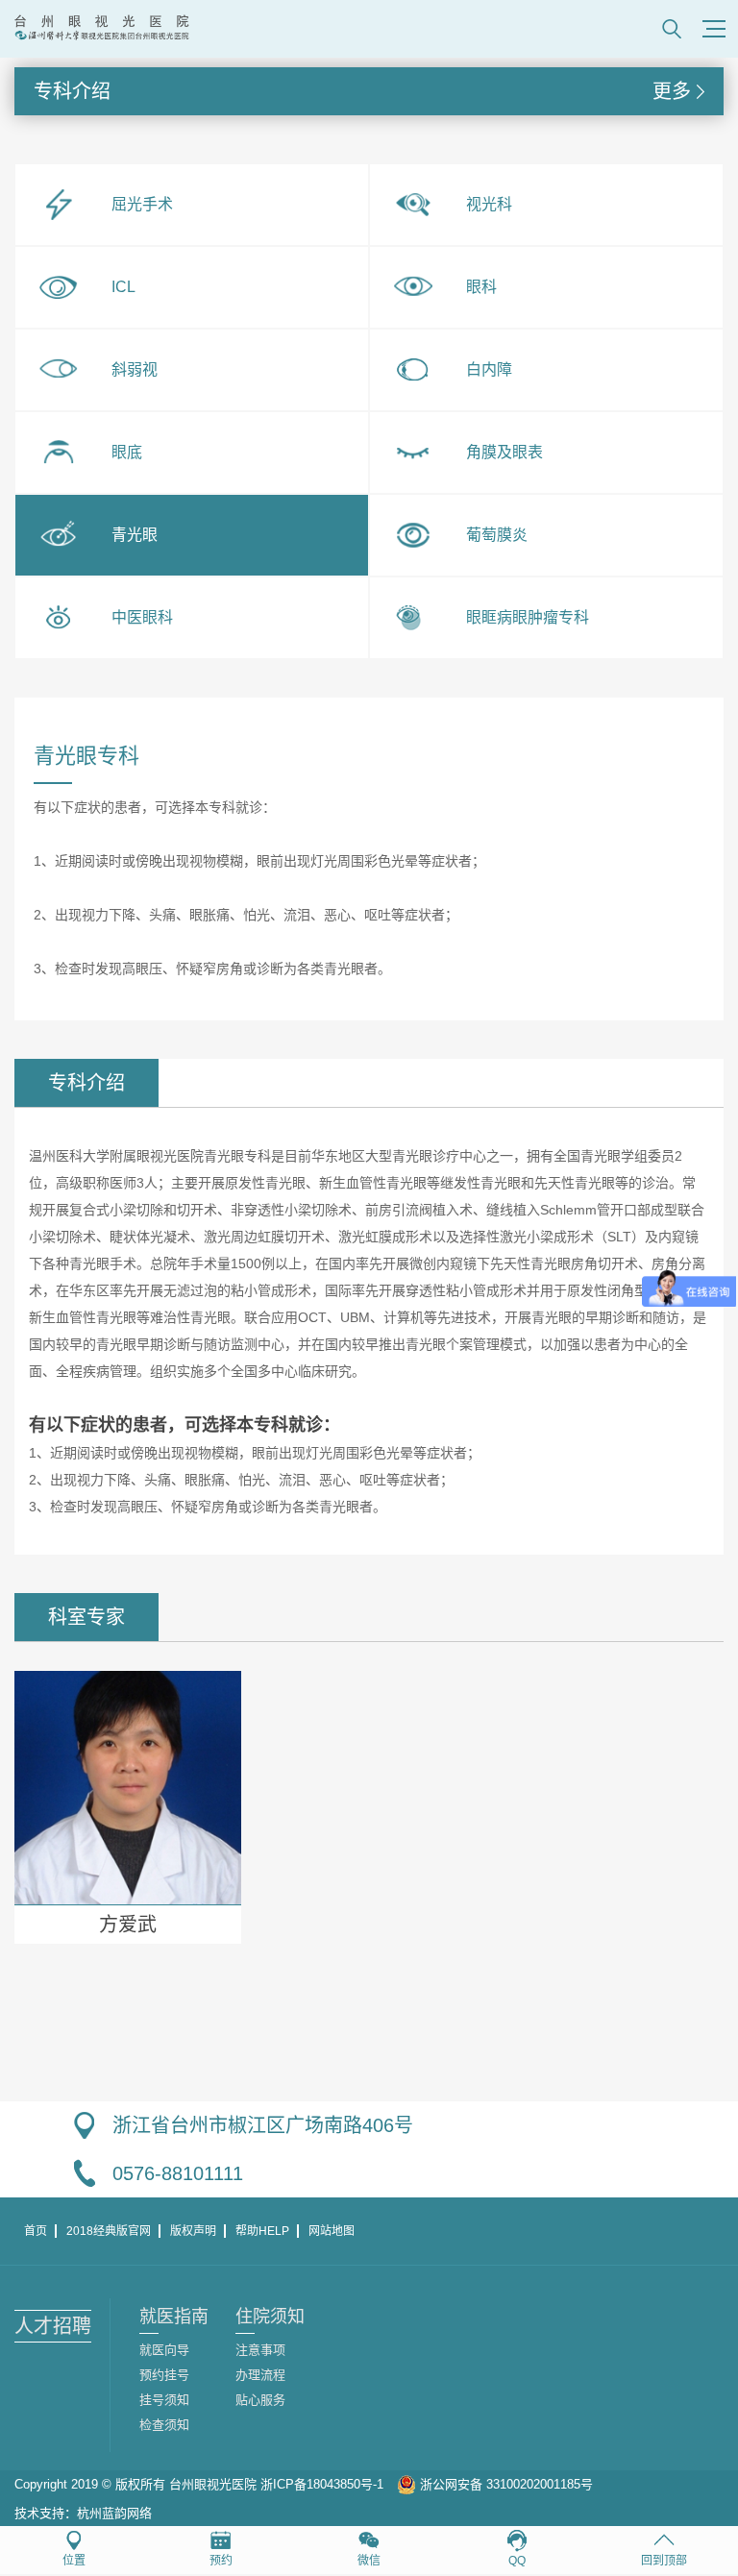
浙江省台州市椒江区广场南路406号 (263, 2125)
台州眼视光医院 (213, 2484)
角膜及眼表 (504, 452)
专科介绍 (362, 91)
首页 (36, 2231)
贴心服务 (260, 2400)
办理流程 (260, 2375)
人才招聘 (53, 2326)
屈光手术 (142, 204)
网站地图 (332, 2231)
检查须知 (164, 2425)
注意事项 (260, 2350)
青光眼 (135, 535)
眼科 (481, 287)
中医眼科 (142, 617)
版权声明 (193, 2231)
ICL (123, 287)
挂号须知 (164, 2400)
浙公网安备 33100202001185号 (504, 2484)
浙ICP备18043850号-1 (322, 2484)
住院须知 (270, 2317)
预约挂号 (164, 2375)
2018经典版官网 (109, 2231)
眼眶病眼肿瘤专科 (528, 617)
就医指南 (174, 2317)
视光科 (489, 204)
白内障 (489, 369)
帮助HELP (262, 2231)
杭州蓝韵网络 (114, 2513)
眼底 (127, 452)
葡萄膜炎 (497, 535)
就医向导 (164, 2350)
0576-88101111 (178, 2173)
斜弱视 (135, 369)
